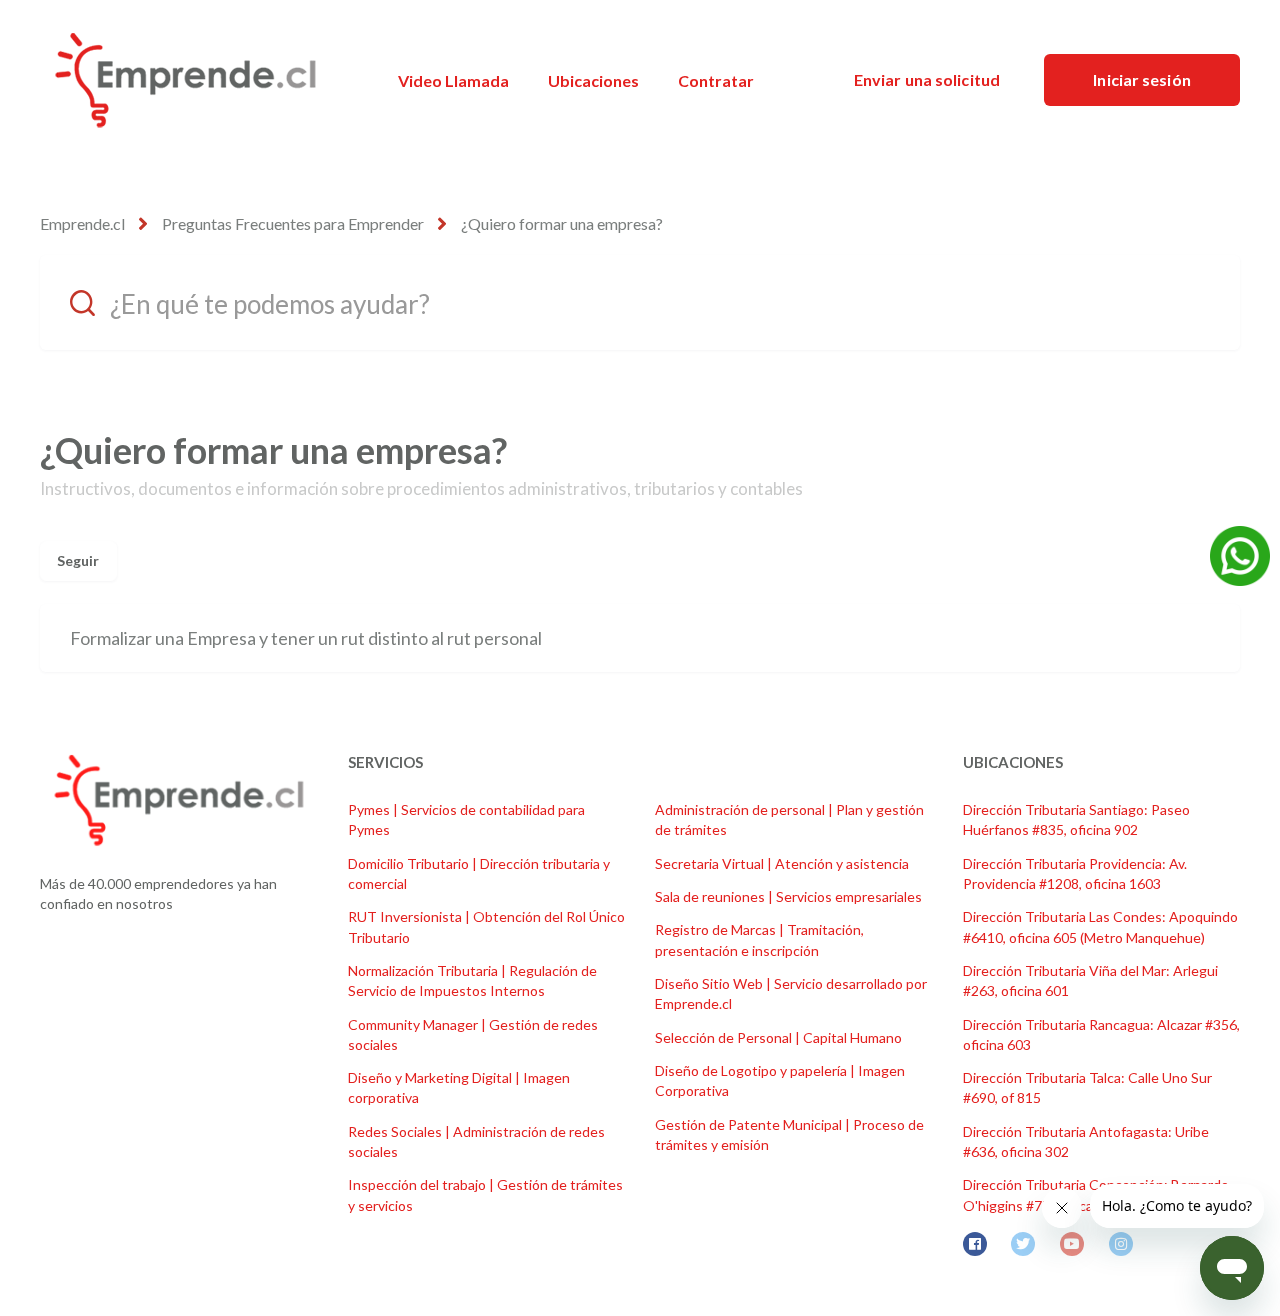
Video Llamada (453, 80)
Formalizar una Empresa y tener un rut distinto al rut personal (306, 638)
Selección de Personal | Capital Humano (778, 1037)
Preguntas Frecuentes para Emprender (293, 223)
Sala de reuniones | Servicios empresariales (788, 896)
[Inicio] (185, 80)
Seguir (78, 560)
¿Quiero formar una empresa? (562, 223)
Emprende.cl (82, 223)
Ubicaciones (593, 80)
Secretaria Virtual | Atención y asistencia (782, 863)
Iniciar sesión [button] (1141, 79)
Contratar (716, 80)
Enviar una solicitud (927, 79)
